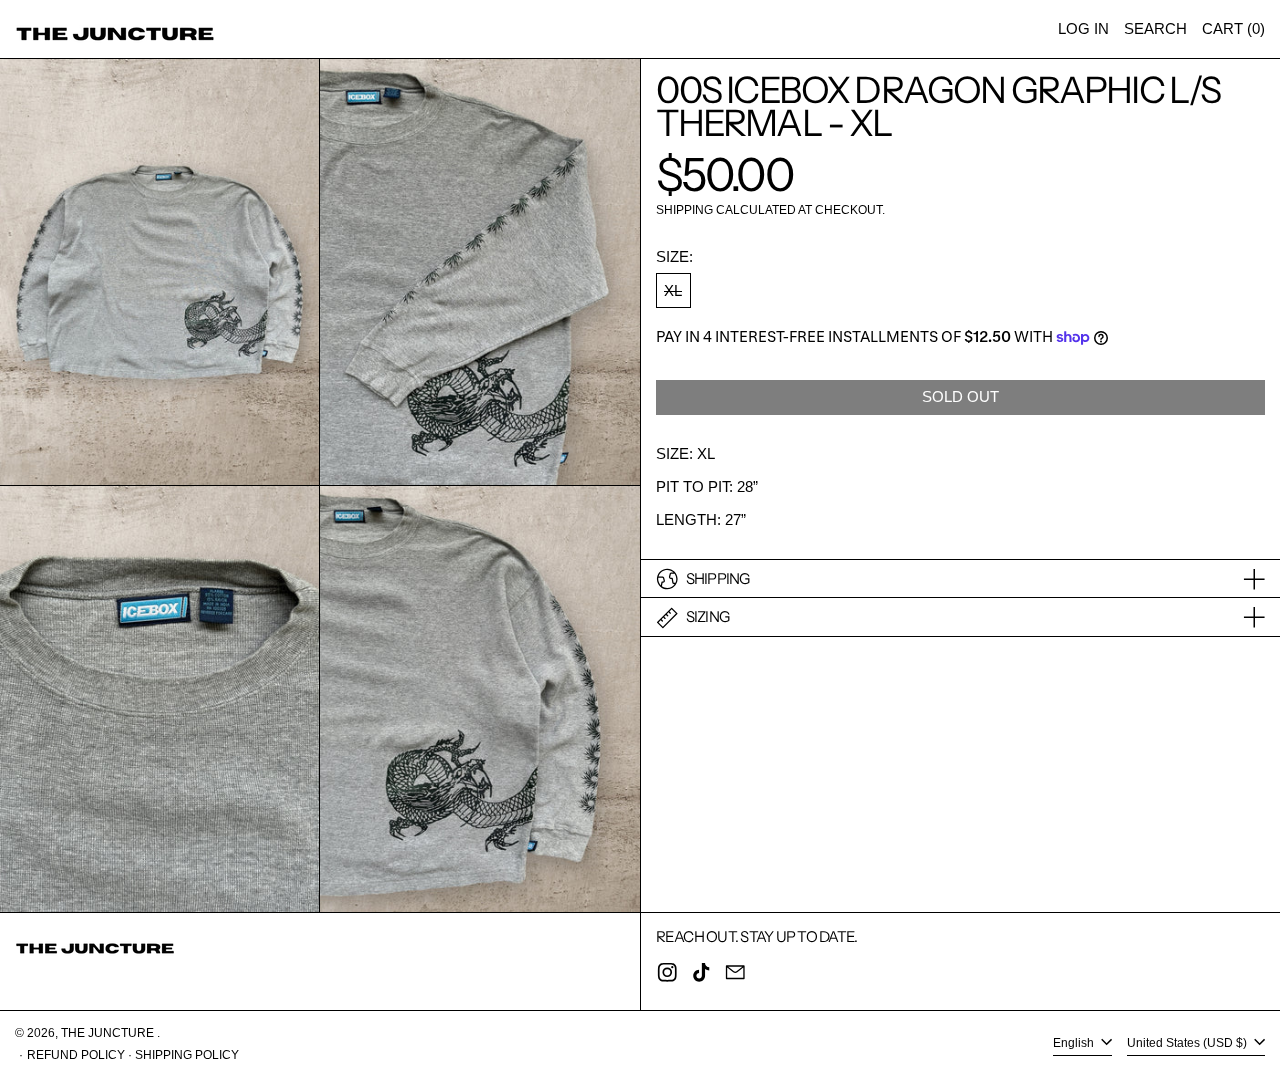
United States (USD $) (1188, 1044)
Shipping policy (187, 1055)
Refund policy (76, 1055)
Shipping (684, 211)
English (1075, 1044)
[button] (1155, 29)
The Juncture (109, 1033)
